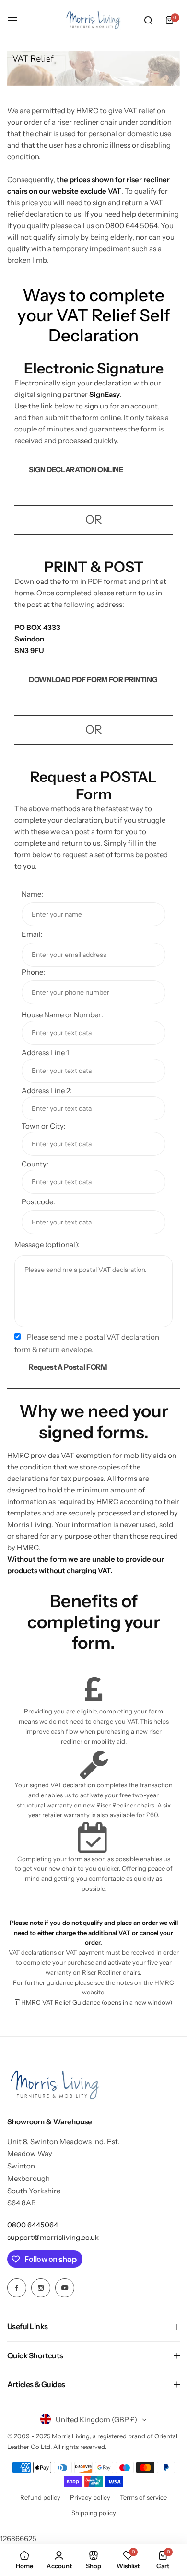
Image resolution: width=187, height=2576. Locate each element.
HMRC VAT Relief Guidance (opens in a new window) (97, 2002)
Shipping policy (94, 2513)
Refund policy (40, 2497)
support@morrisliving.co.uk (53, 2237)
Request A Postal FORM (68, 1367)
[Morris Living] (93, 20)
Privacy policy (90, 2497)
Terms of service (143, 2497)
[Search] (148, 20)
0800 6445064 (33, 2225)
